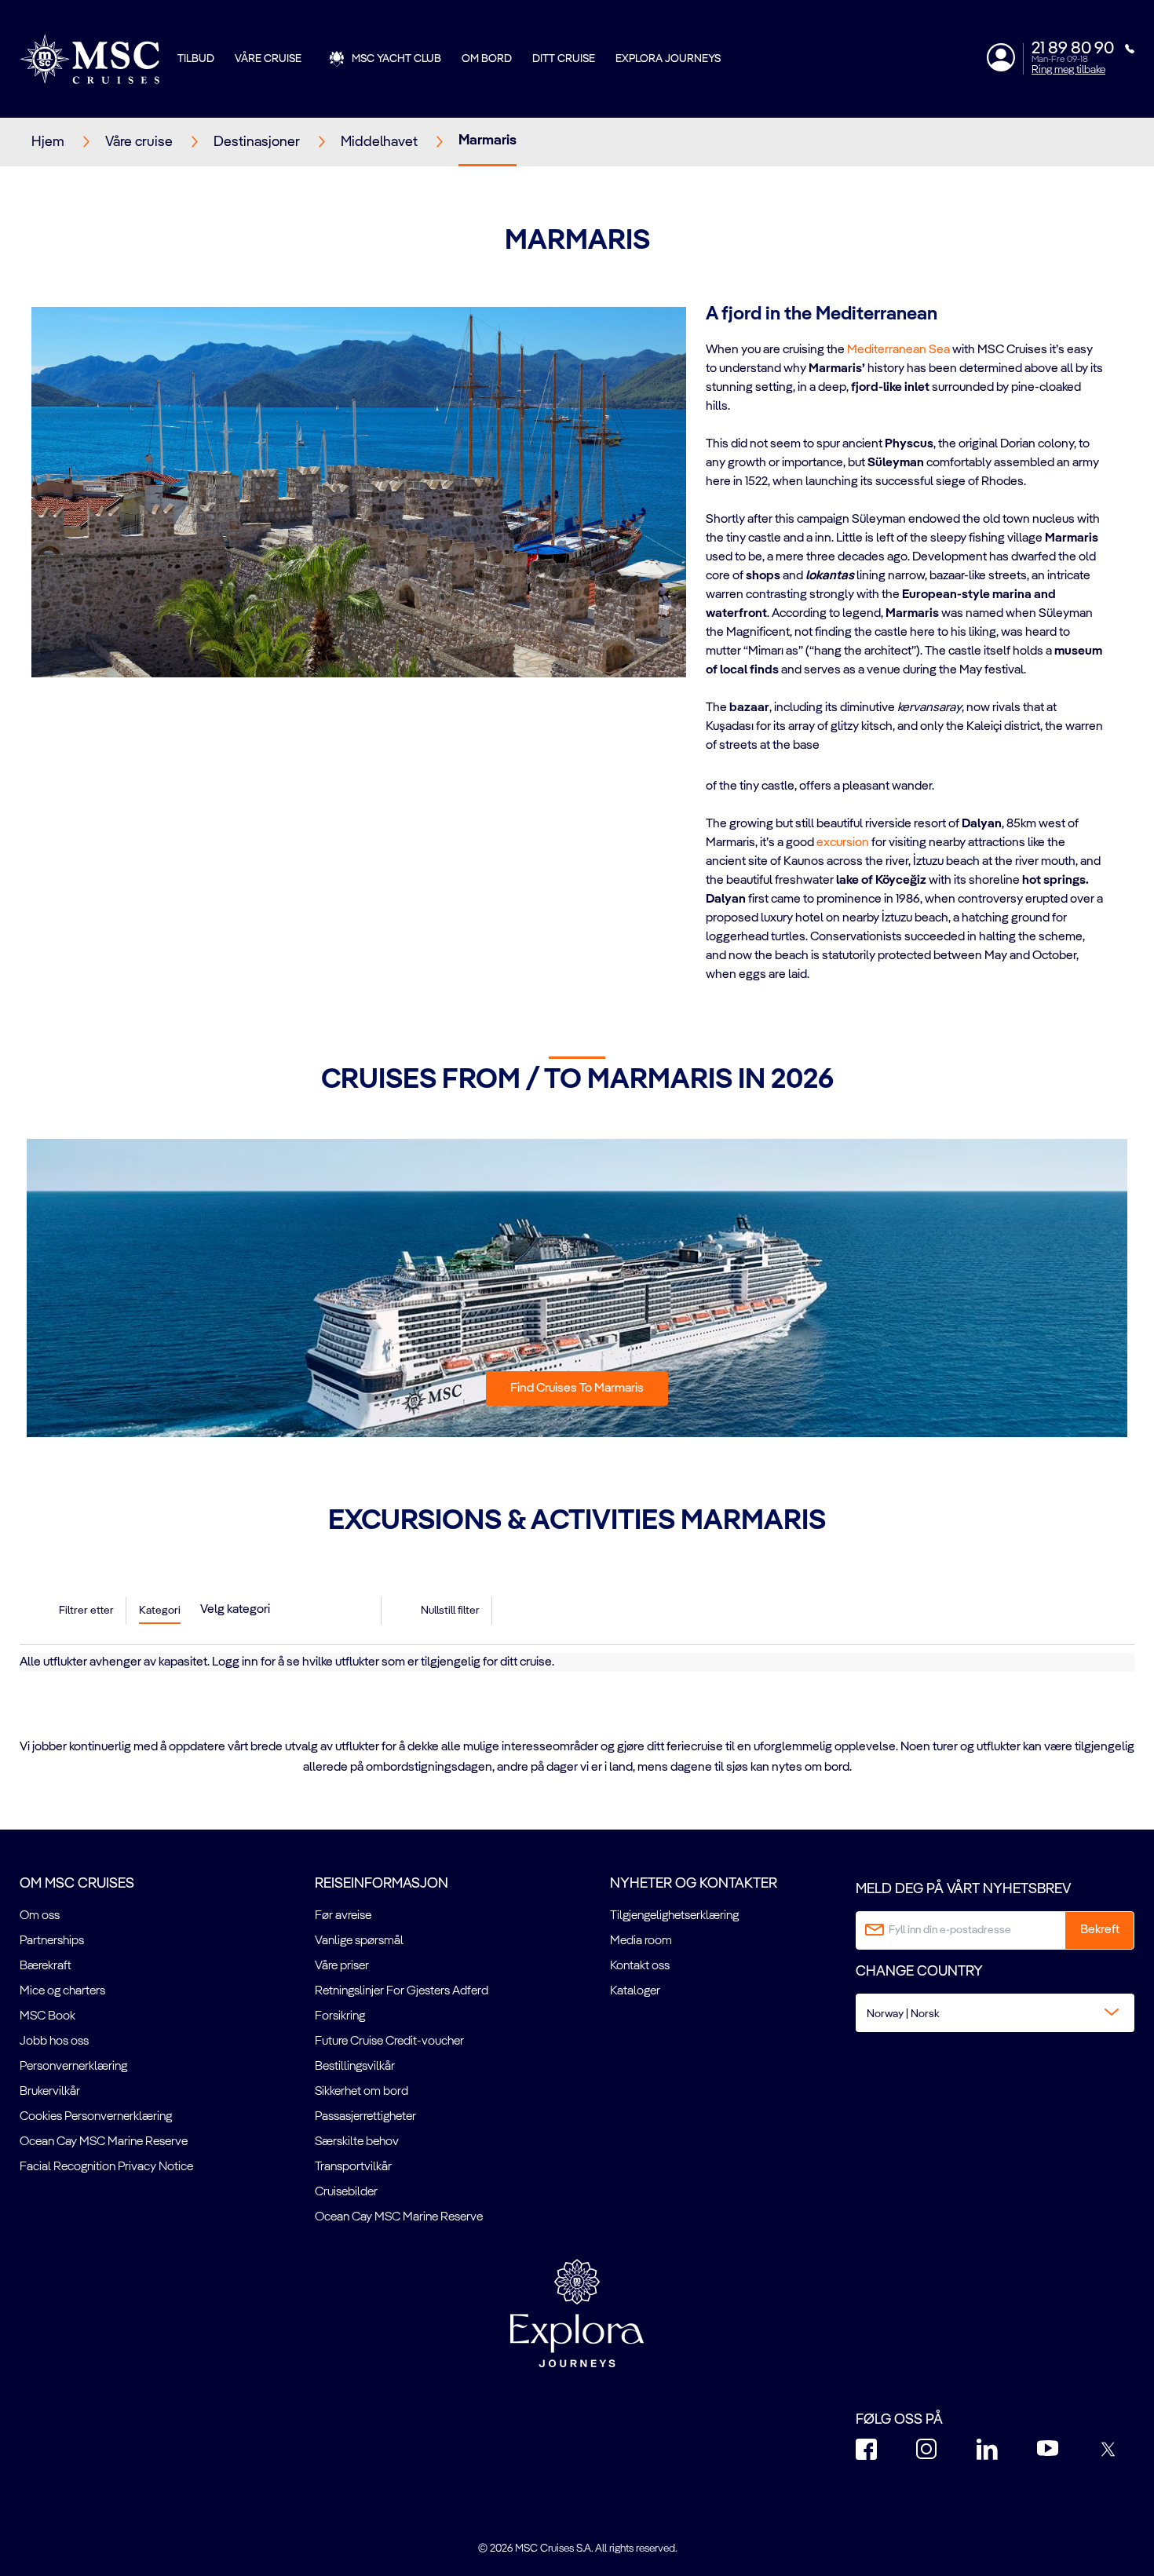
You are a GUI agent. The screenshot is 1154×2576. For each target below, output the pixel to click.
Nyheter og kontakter (694, 1884)
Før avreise (343, 1916)
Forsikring (340, 2016)
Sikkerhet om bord (362, 2092)
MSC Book (47, 2016)
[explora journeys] (577, 2313)
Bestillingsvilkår (355, 2067)
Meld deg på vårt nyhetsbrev (963, 1889)
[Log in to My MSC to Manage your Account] (1001, 57)
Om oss (40, 1916)
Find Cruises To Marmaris (577, 1388)
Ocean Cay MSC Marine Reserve (104, 2142)
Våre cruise (268, 59)
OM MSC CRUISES (77, 1884)
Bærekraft (46, 1966)
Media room (641, 1941)
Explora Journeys (668, 59)
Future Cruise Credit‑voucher (389, 2041)
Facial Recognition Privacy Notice (106, 2167)
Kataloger (635, 1991)
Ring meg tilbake (1068, 70)
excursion (843, 843)
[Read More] (707, 766)
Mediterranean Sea (898, 350)
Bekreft (1100, 1930)
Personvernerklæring (73, 2067)
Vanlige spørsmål (359, 1941)
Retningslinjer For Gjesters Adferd (402, 1991)
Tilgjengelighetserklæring (674, 1916)
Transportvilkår (353, 2167)
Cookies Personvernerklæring (96, 2117)
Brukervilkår (50, 2092)
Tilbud (196, 59)
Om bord (487, 59)
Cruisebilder (346, 2192)
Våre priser (342, 1966)
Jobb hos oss (54, 2041)
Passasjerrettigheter (365, 2117)
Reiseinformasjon (382, 1884)
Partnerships (52, 1941)
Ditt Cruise (564, 59)
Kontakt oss (640, 1966)
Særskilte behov (357, 2142)
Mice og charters (62, 1991)
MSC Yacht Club (396, 59)
